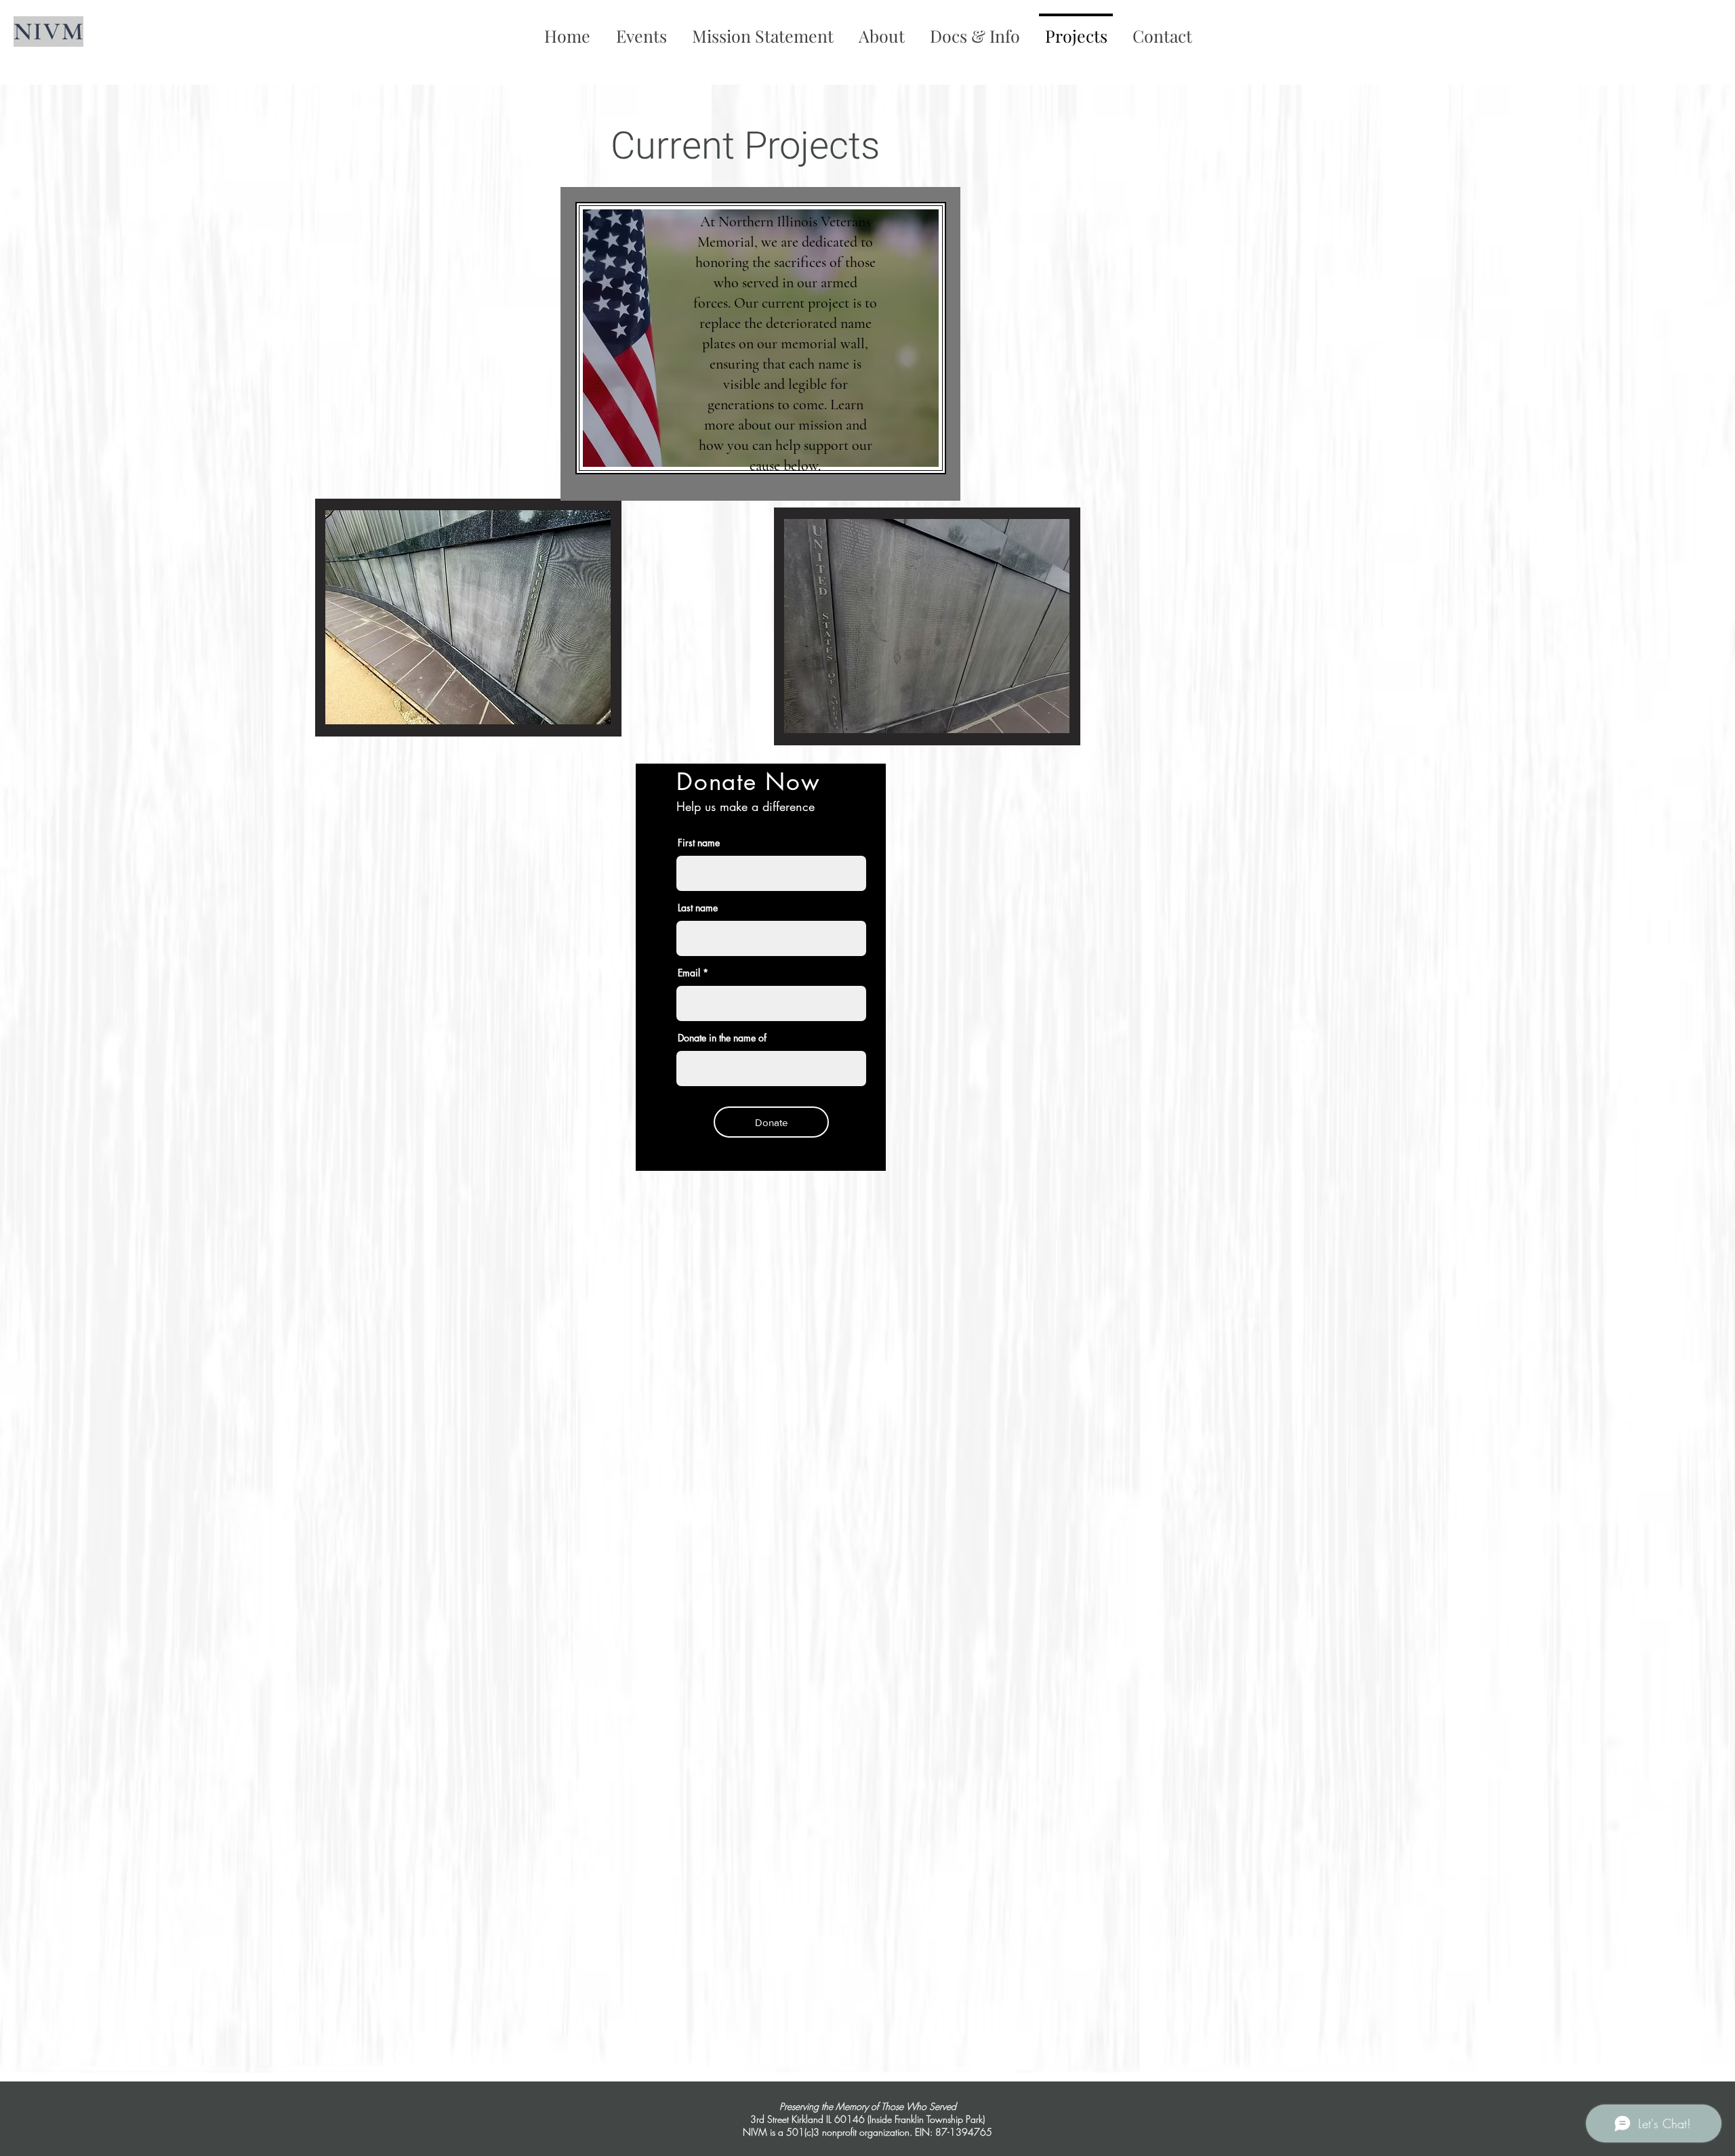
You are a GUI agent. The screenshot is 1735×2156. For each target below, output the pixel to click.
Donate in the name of (722, 1038)
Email (689, 973)
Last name (698, 908)
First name (699, 843)
